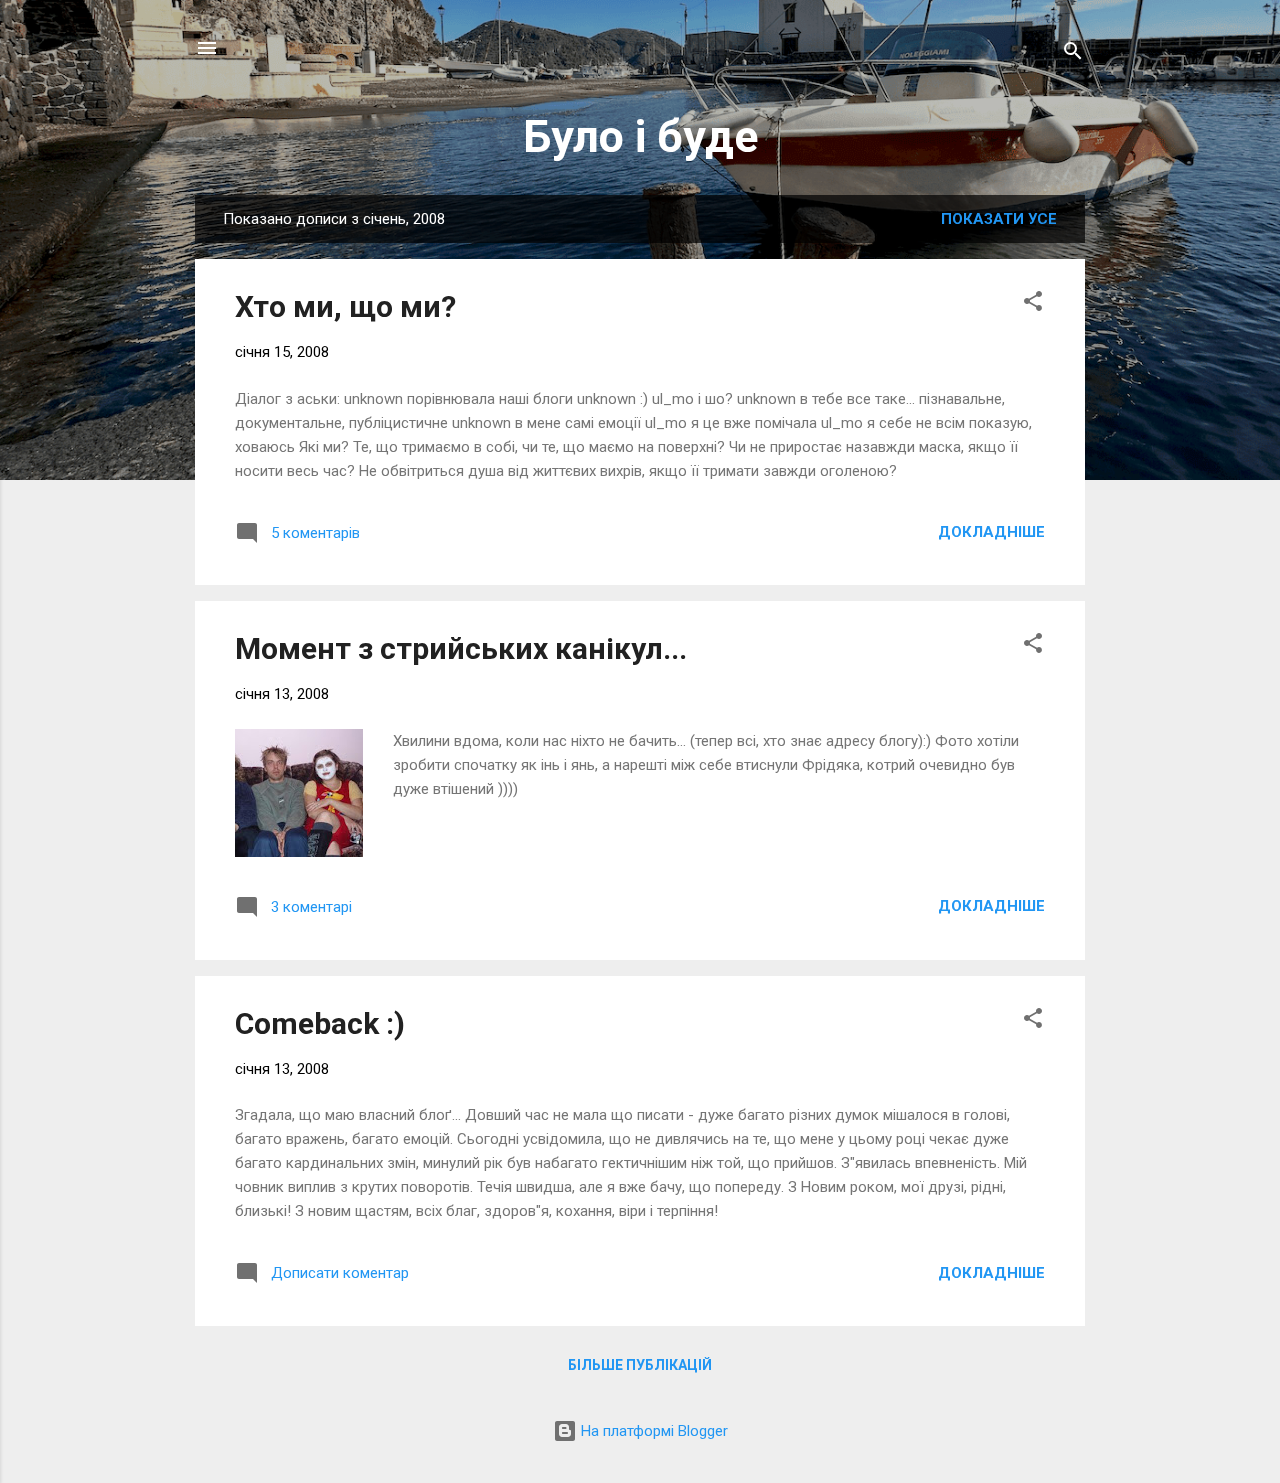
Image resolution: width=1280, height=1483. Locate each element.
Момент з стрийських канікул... (461, 648)
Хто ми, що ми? (345, 306)
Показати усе (999, 219)
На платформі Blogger (652, 1431)
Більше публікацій (640, 1365)
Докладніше (991, 532)
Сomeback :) (320, 1023)
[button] (1033, 304)
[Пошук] (1073, 54)
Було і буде (640, 136)
